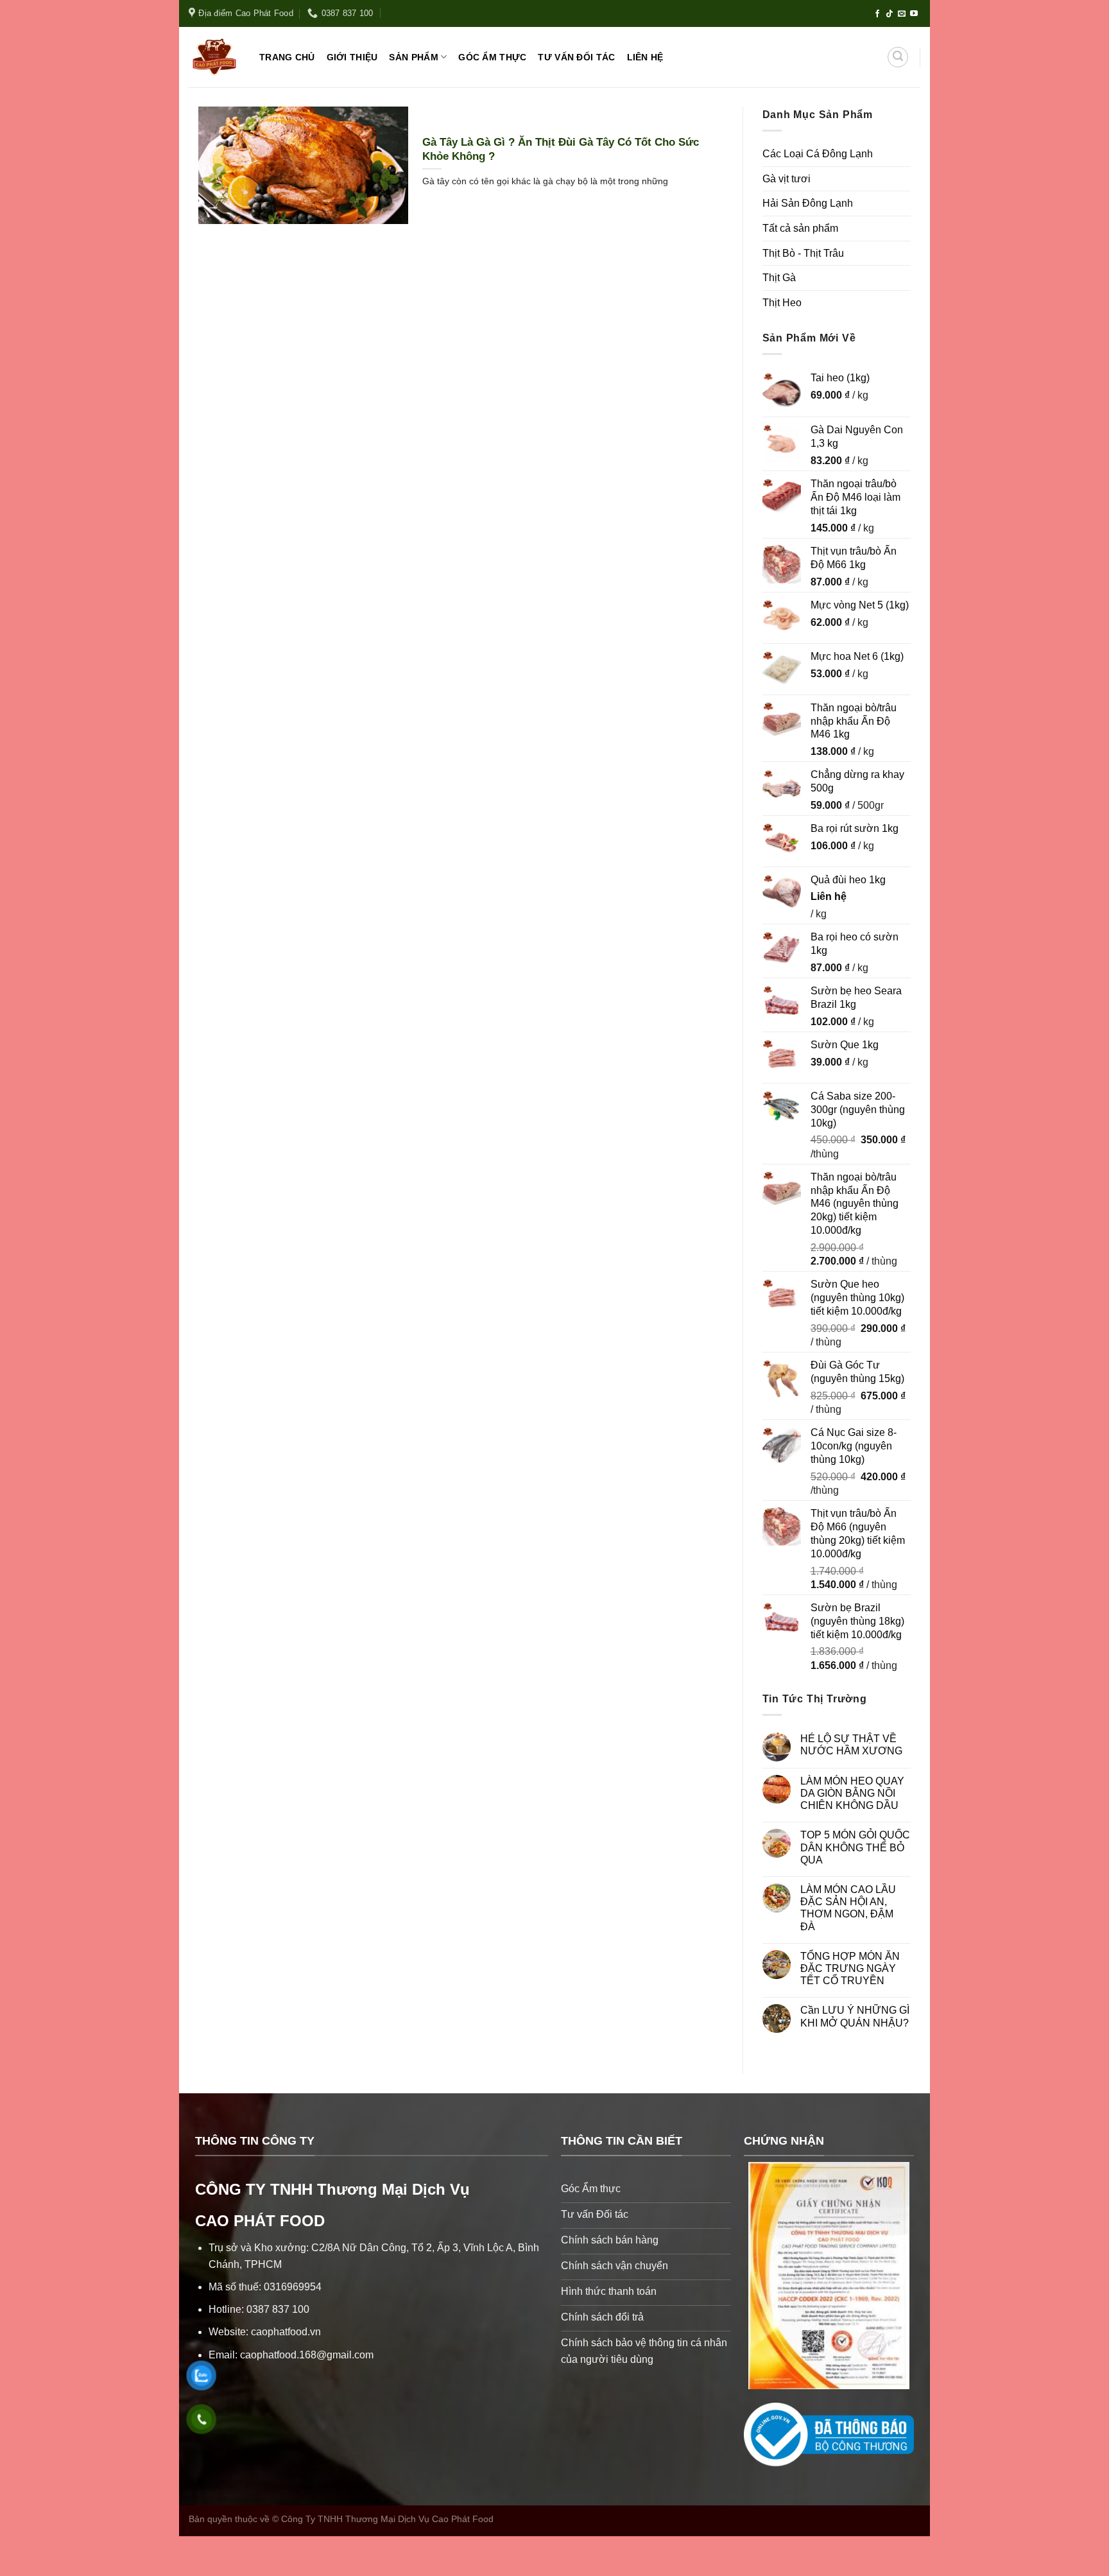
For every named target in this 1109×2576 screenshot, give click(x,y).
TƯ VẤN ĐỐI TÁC (576, 57)
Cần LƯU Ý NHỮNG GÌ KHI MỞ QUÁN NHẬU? (855, 2016)
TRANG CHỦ (287, 57)
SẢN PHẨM (413, 57)
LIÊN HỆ (645, 57)
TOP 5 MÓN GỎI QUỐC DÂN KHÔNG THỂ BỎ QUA (855, 1847)
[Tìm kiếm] (898, 57)
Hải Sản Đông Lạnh (808, 203)
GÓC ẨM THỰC (492, 57)
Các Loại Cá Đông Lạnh (818, 154)
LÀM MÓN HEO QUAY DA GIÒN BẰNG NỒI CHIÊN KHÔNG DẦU (852, 1793)
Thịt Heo (782, 303)
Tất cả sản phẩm (800, 228)
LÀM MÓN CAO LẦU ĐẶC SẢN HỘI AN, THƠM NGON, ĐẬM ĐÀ (848, 1908)
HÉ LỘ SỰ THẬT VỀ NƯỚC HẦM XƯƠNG (851, 1745)
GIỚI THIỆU (352, 57)
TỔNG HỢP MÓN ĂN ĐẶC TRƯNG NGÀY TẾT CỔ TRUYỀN (850, 1968)
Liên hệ (829, 896)
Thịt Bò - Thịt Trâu (803, 253)
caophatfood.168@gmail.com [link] (307, 2355)
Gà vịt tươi (787, 179)
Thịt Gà (779, 278)
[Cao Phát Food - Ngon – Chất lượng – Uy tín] (214, 57)
